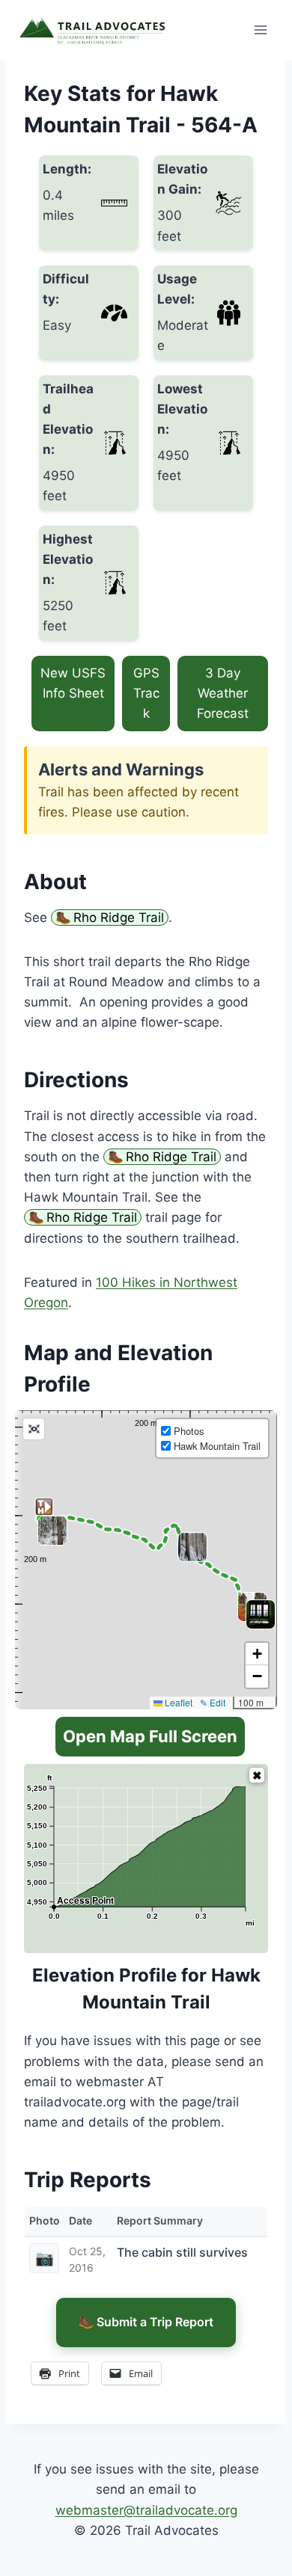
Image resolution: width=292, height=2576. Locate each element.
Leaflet (177, 1702)
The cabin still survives (182, 2252)
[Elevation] (257, 1775)
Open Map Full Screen (150, 1736)
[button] (250, 1604)
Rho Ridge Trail (119, 917)
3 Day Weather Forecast (223, 693)
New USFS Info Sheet (73, 683)
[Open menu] (260, 30)
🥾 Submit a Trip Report (146, 2322)
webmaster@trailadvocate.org (146, 2510)
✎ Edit (213, 1702)
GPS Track (146, 693)
